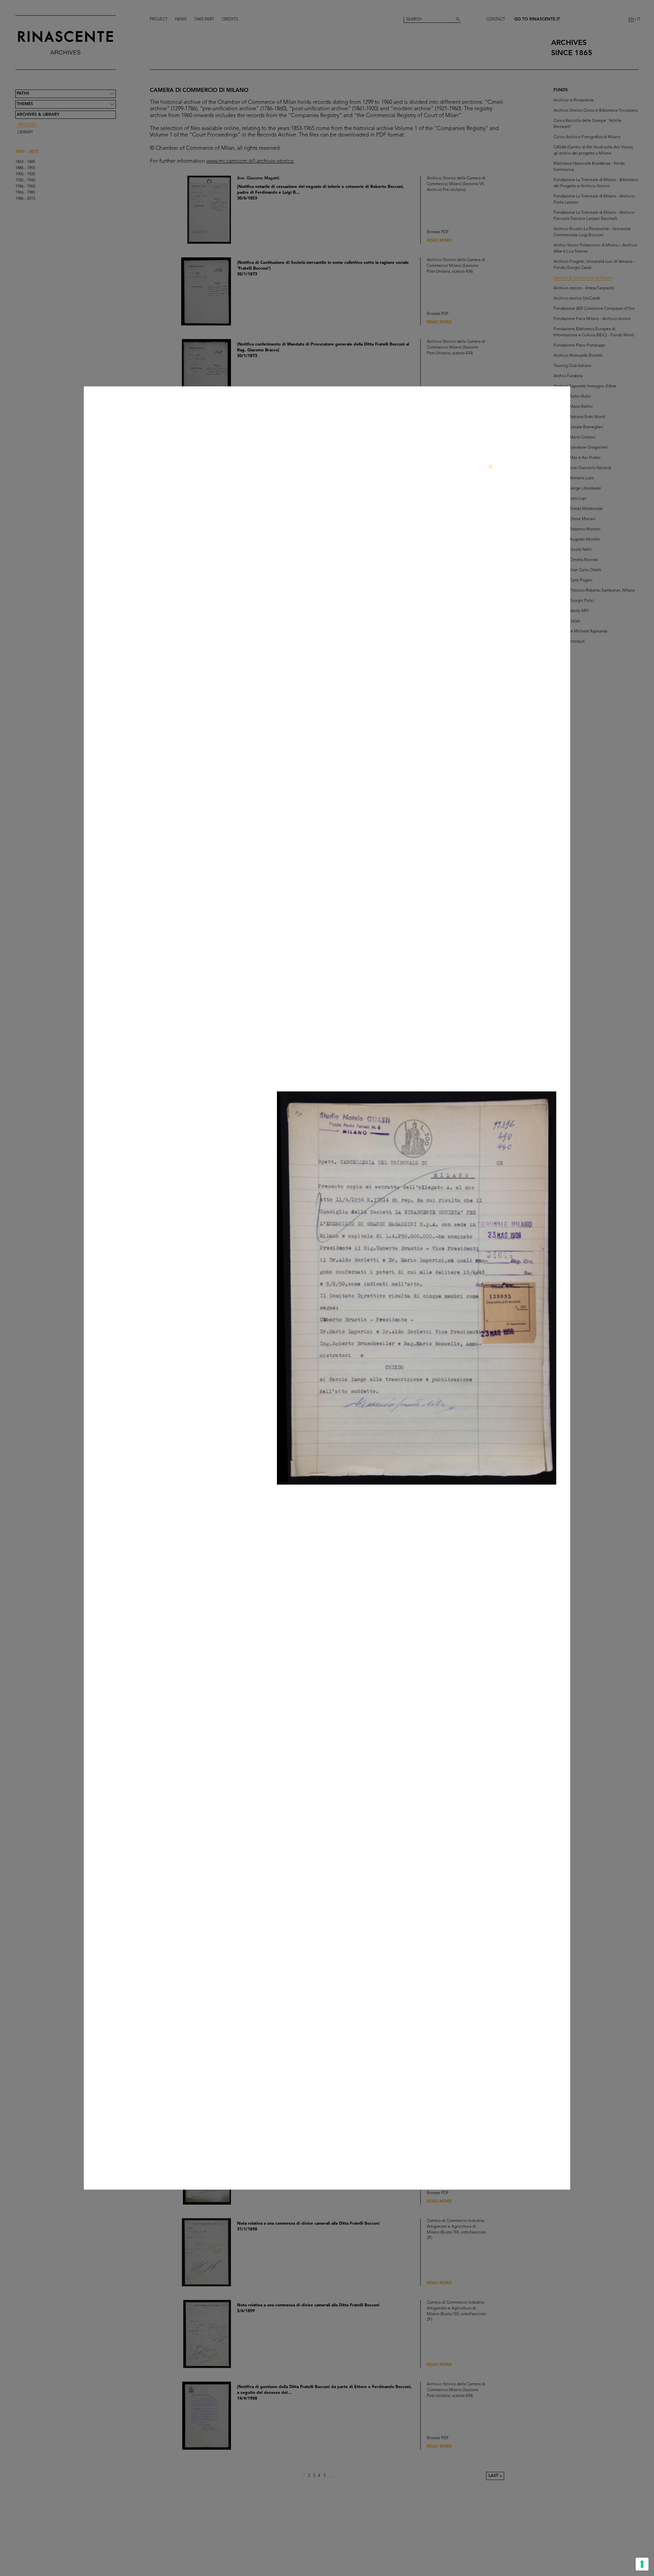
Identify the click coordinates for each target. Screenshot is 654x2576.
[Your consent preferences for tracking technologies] (642, 2564)
